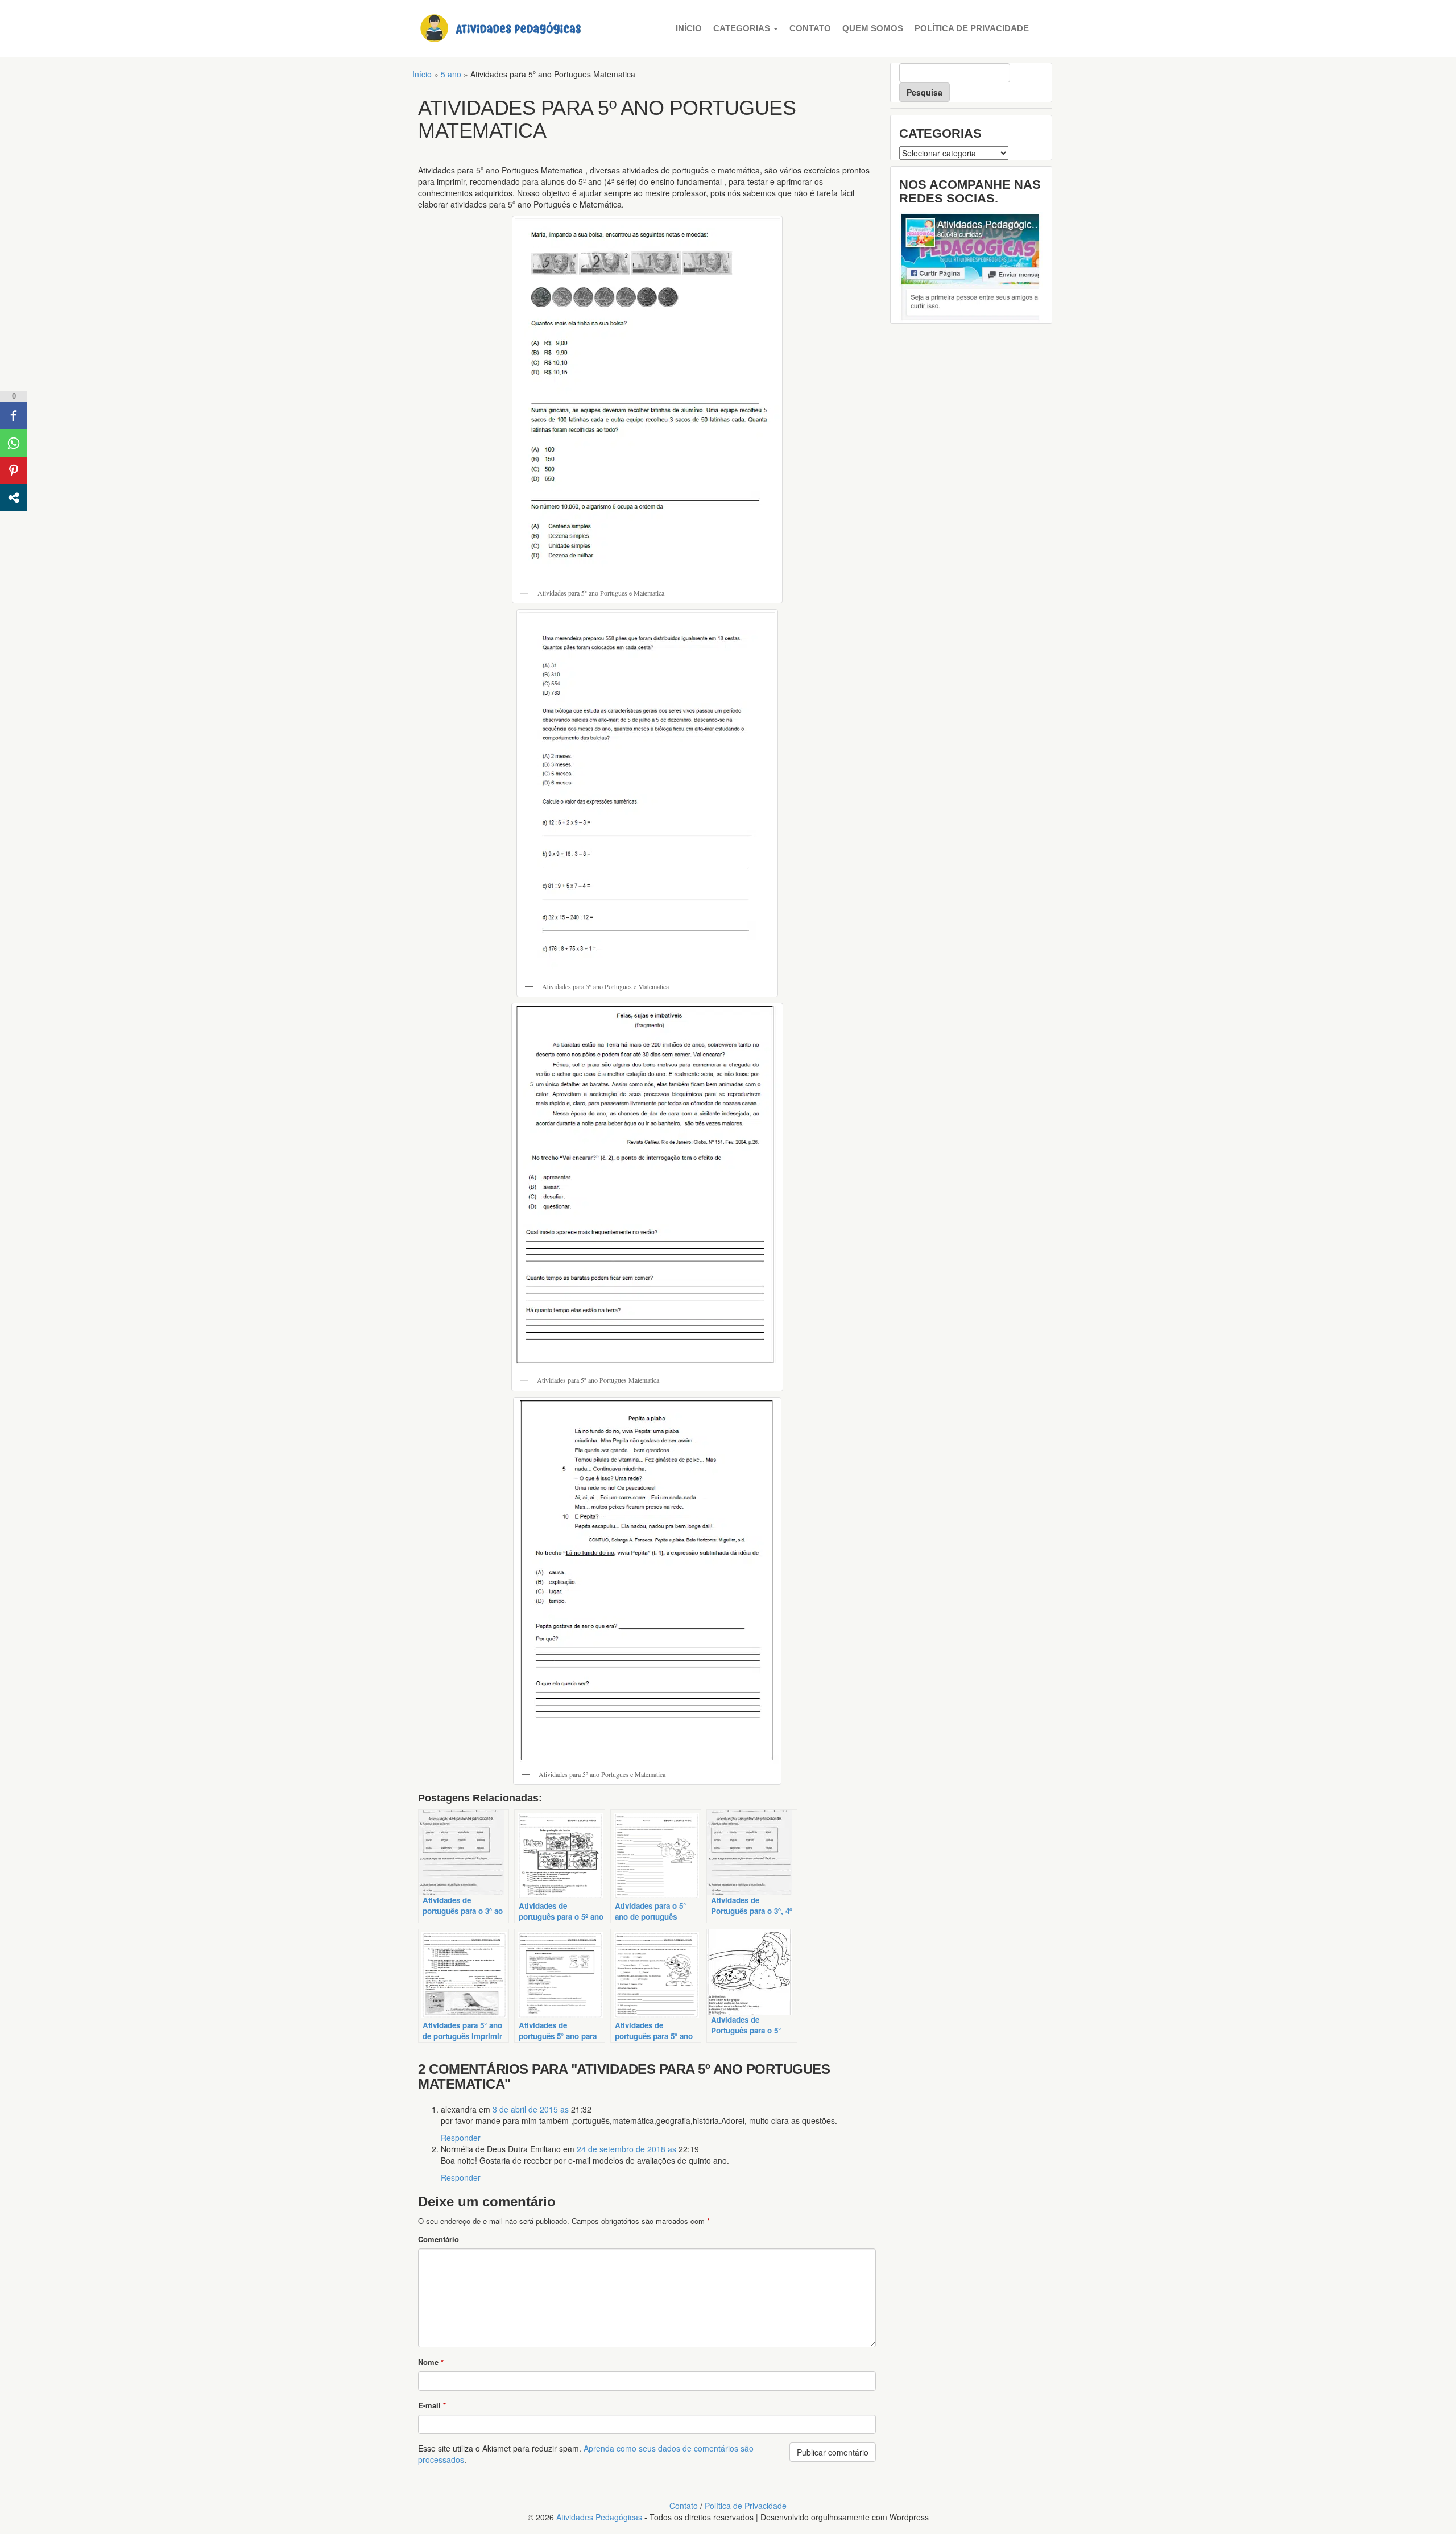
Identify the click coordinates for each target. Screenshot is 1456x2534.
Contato (810, 28)
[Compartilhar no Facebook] (14, 416)
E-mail (432, 2405)
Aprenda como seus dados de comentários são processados (586, 2454)
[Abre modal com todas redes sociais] (14, 498)
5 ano (451, 74)
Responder (461, 2138)
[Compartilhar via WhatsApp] (14, 443)
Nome (431, 2362)
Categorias (743, 28)
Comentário (439, 2239)
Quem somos (873, 28)
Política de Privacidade (972, 28)
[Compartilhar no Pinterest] (14, 470)
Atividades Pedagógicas (599, 2517)
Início (689, 28)
